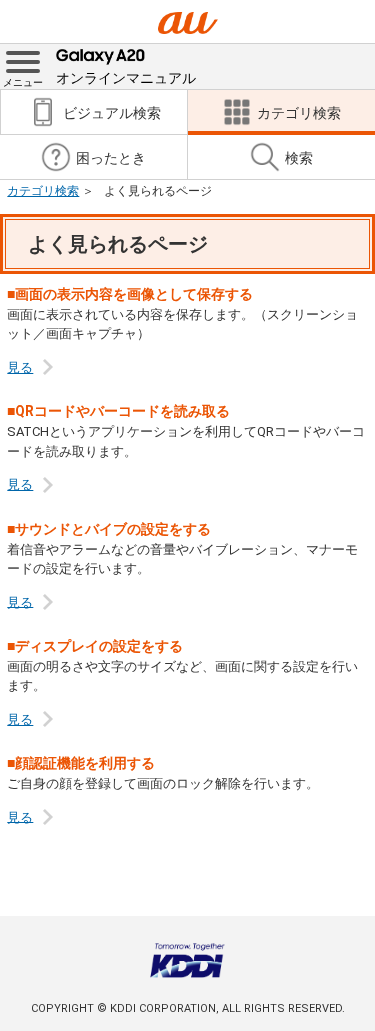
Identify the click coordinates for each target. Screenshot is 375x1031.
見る (20, 367)
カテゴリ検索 (43, 191)
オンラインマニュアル (126, 78)
